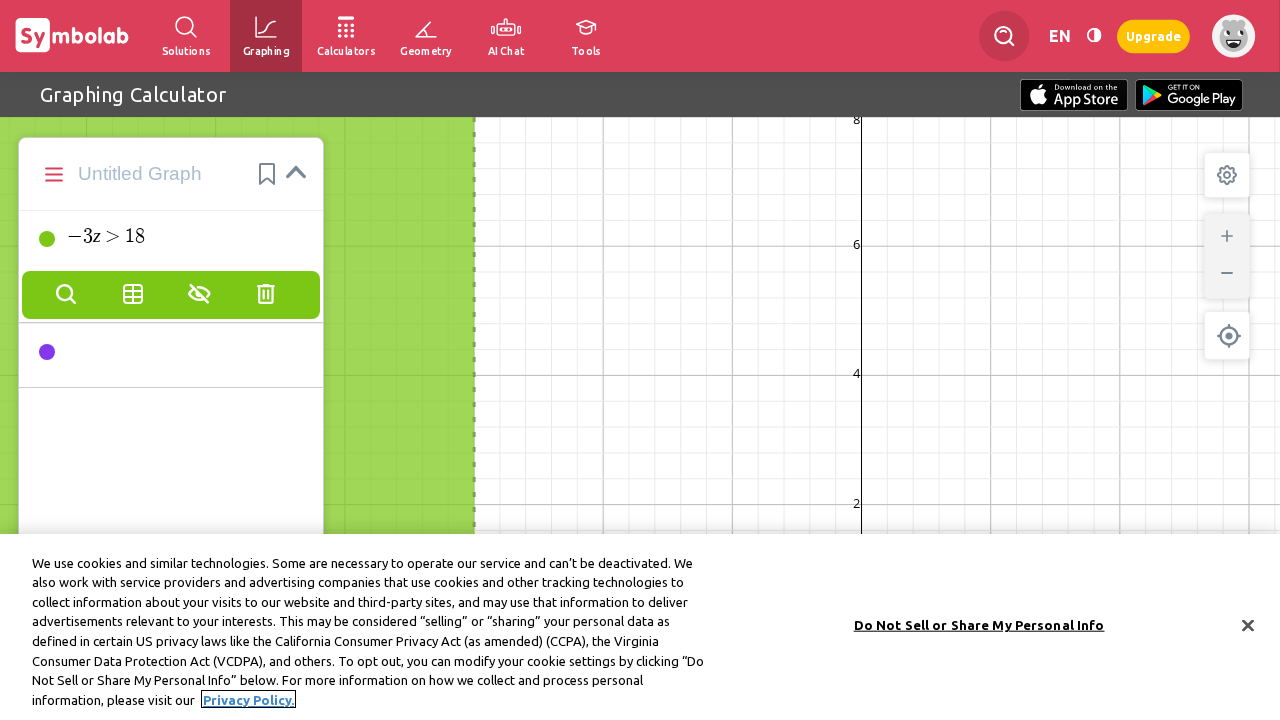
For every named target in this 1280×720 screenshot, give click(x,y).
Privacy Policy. (248, 699)
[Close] (1248, 625)
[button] (267, 174)
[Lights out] (1094, 35)
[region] (640, 627)
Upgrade (1153, 35)
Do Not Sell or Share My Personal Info (979, 625)
